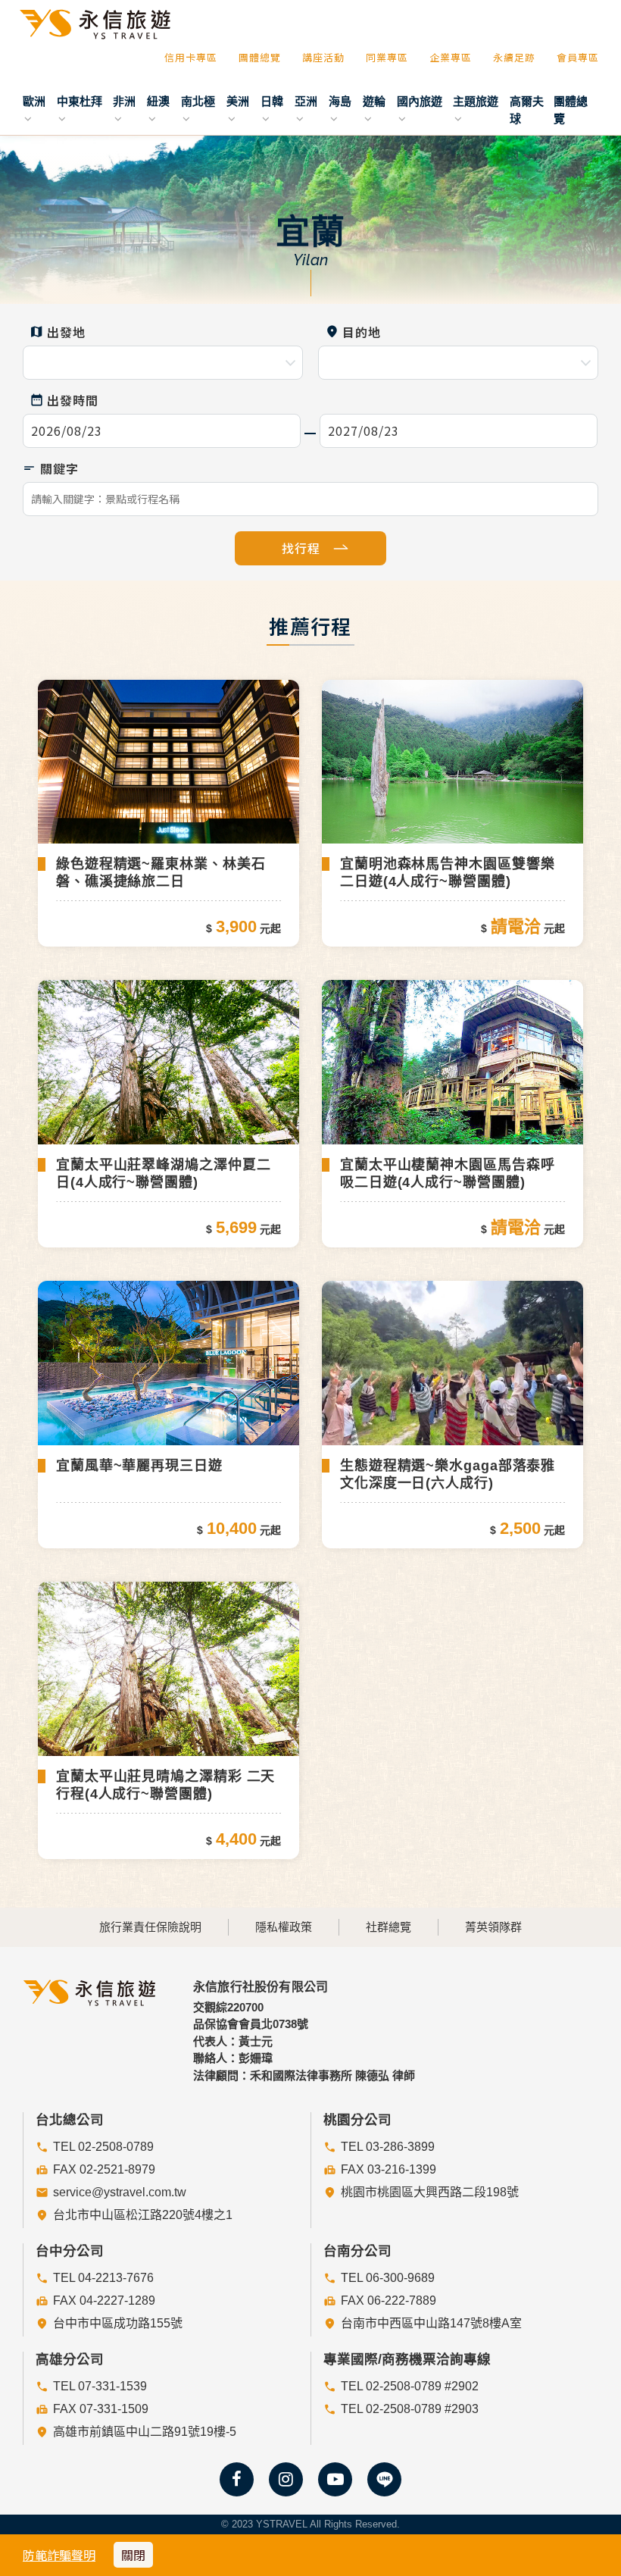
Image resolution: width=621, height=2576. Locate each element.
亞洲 (306, 101)
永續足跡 (514, 57)
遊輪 (374, 101)
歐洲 (34, 101)
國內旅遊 (420, 101)
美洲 (238, 101)
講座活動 (323, 57)
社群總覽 (389, 1927)
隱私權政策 (284, 1927)
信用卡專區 (191, 57)
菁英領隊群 (493, 1927)
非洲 (124, 101)
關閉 (133, 2555)
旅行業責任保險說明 (150, 1927)
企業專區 (451, 57)
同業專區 (387, 57)
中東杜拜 (80, 101)
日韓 (272, 101)
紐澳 (158, 101)
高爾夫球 (527, 110)
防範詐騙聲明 (59, 2555)
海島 (340, 101)
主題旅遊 (476, 101)
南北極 (198, 101)
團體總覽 (260, 57)
